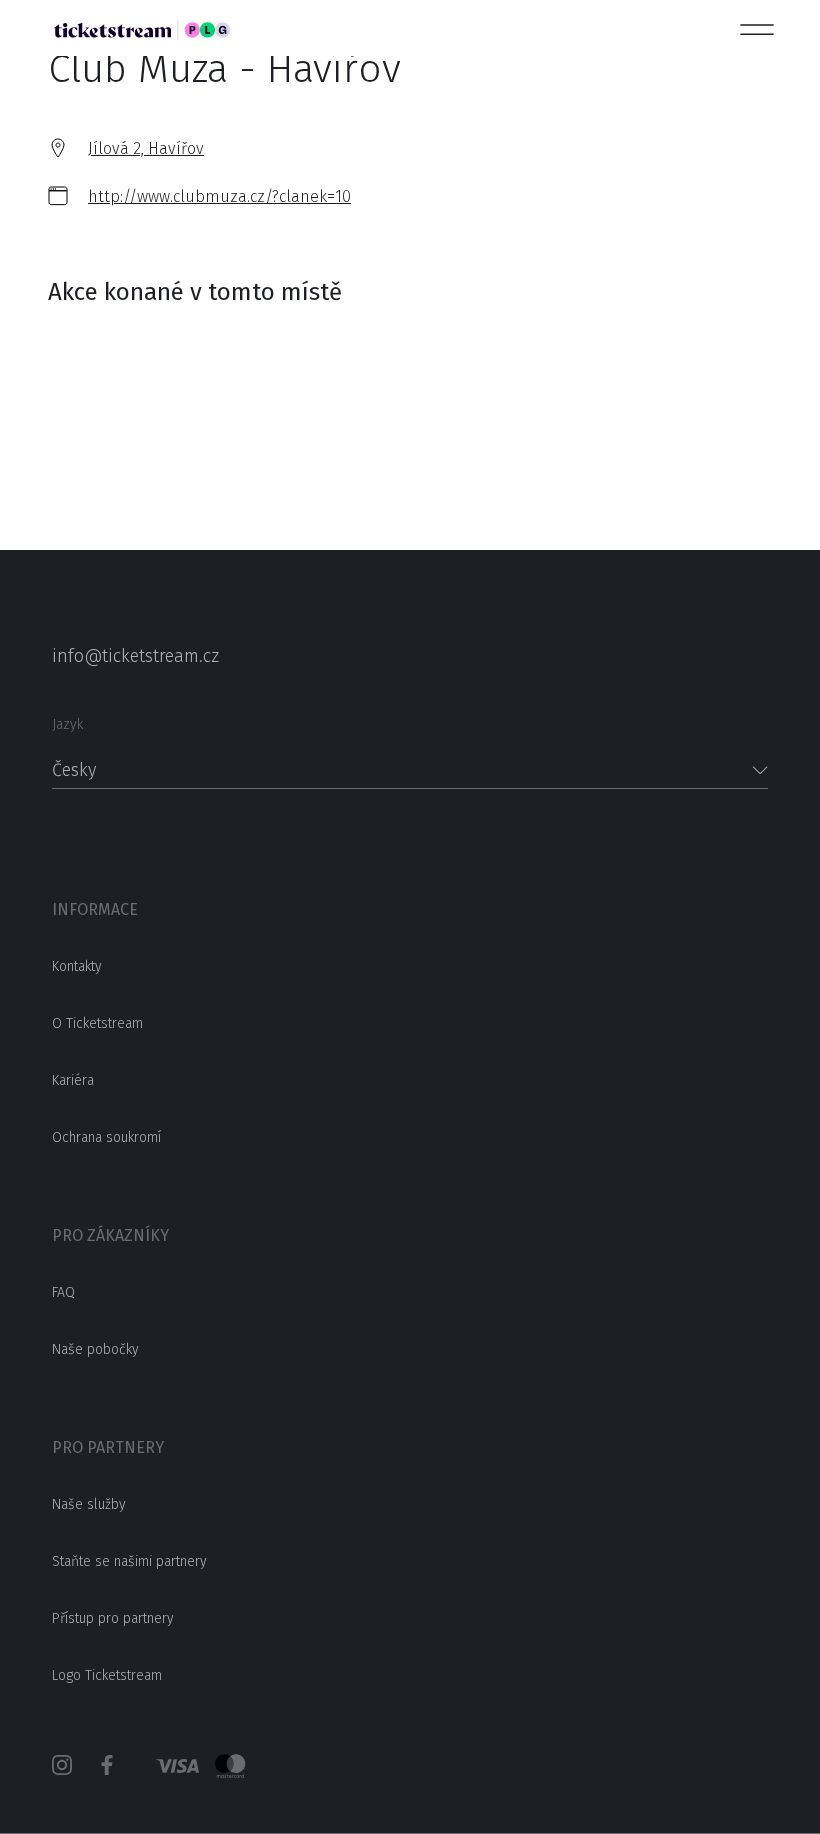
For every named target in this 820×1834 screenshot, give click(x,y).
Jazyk (67, 724)
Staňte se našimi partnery (129, 1561)
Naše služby (89, 1504)
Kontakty (77, 966)
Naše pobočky (95, 1349)
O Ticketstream (97, 1023)
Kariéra (73, 1080)
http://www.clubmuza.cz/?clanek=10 (219, 196)
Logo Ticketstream (107, 1675)
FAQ (63, 1292)
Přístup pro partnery (113, 1618)
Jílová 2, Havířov (146, 148)
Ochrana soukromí (106, 1137)
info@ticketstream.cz (135, 656)
